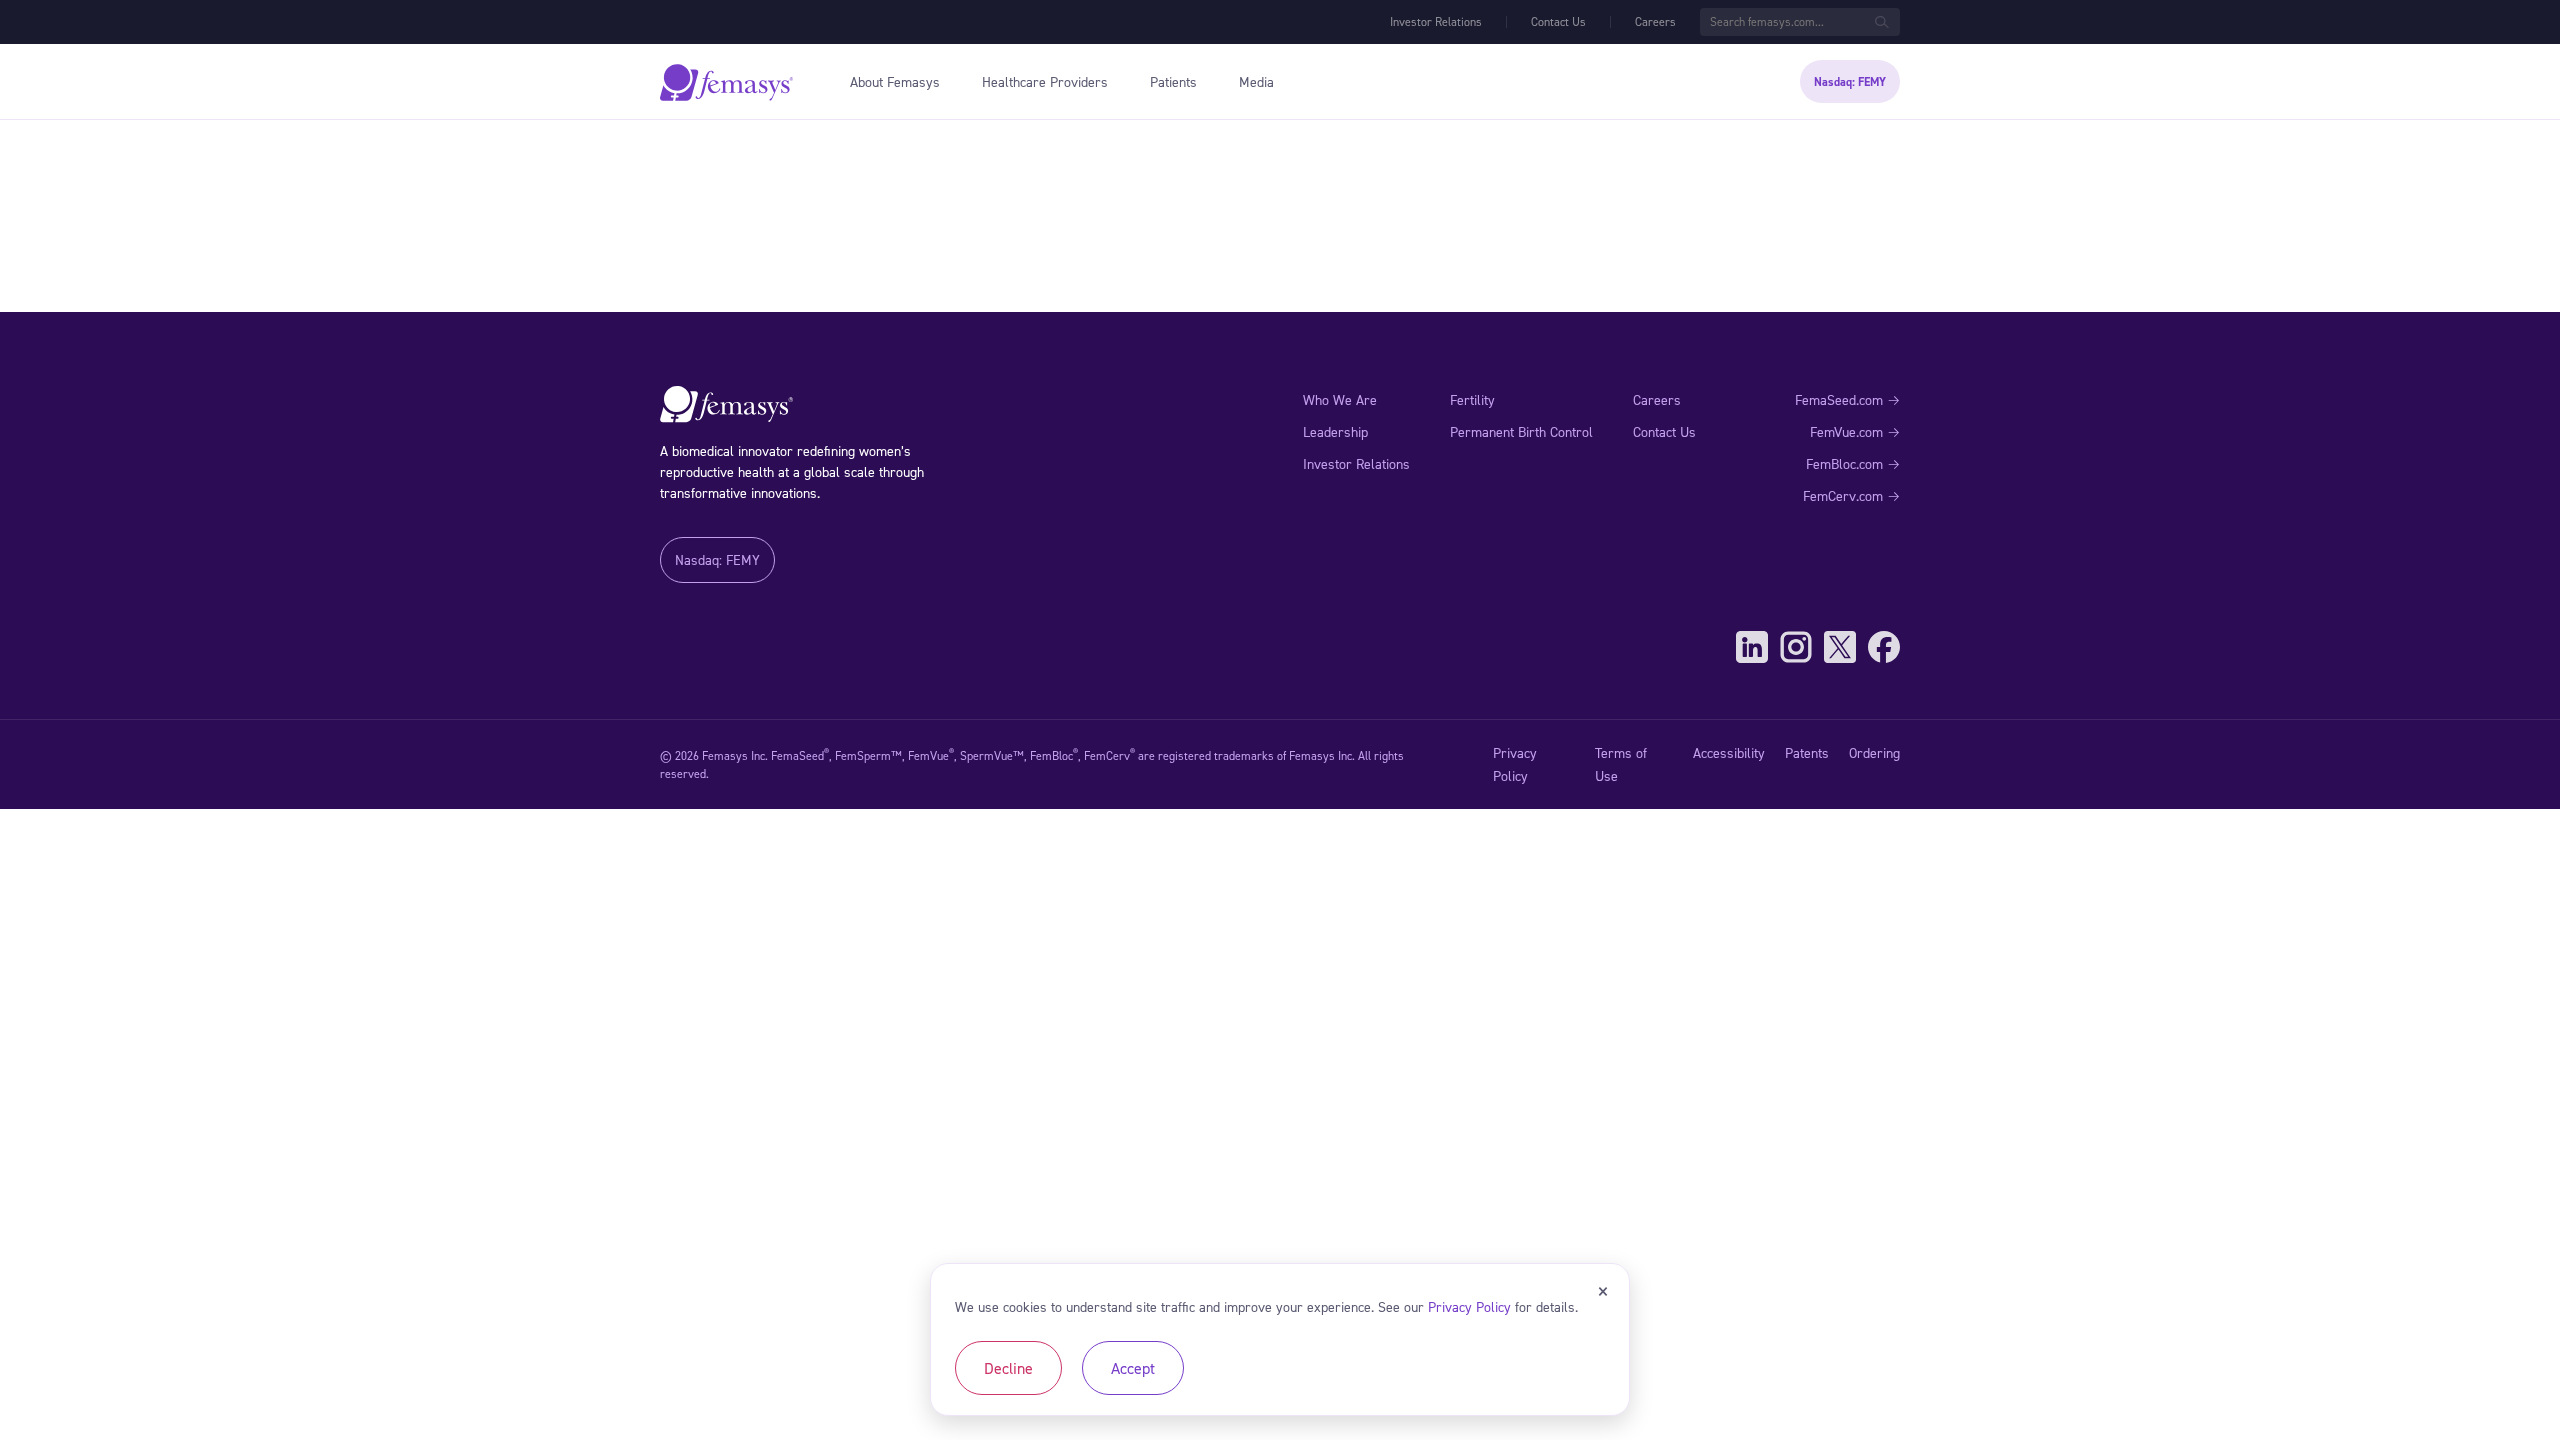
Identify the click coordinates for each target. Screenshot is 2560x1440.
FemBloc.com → (1853, 463)
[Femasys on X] (1840, 647)
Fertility (1472, 399)
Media (1256, 81)
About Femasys (895, 81)
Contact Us (1558, 21)
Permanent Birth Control (1521, 431)
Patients (1173, 81)
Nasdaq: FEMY (1850, 82)
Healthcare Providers (1045, 81)
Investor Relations (1436, 21)
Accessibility (1729, 752)
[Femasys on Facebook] (1884, 647)
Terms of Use (1621, 763)
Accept (1133, 1368)
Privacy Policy (1515, 763)
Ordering (1874, 752)
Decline (1008, 1368)
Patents (1807, 752)
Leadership (1335, 431)
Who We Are (1340, 399)
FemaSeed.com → (1847, 399)
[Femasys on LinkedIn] (1752, 647)
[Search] (1882, 22)
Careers (1655, 21)
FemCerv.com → (1851, 495)
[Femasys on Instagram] (1796, 647)
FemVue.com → (1855, 431)
